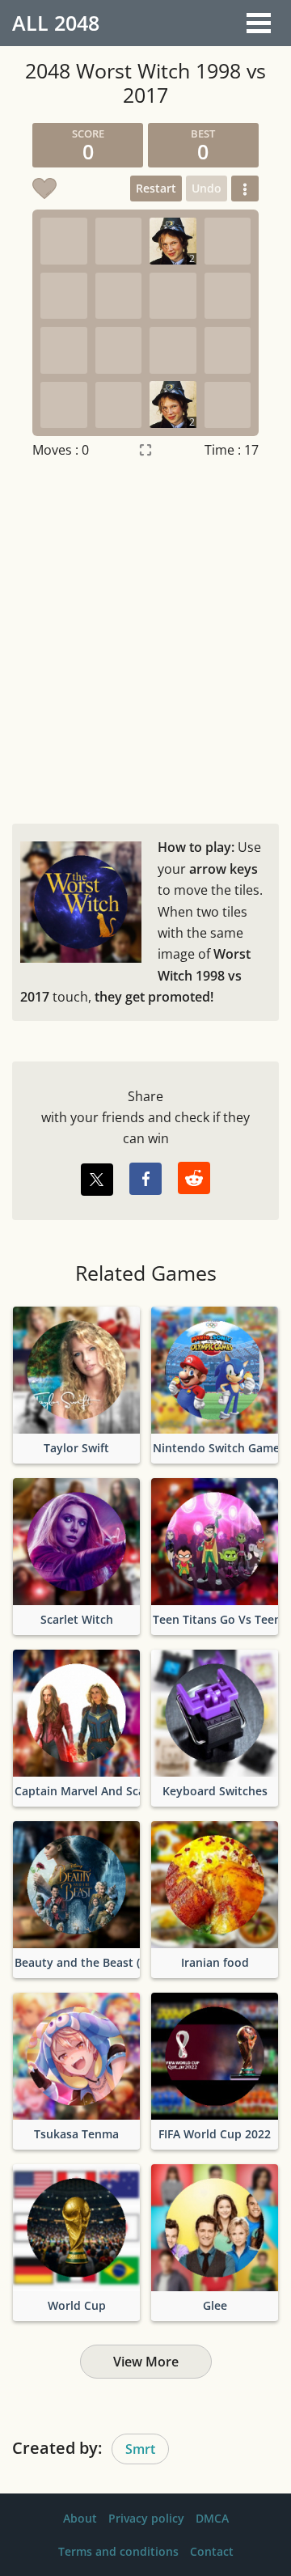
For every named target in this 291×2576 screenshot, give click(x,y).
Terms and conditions (118, 2551)
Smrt (140, 2449)
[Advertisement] (145, 638)
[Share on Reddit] (194, 1178)
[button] (245, 189)
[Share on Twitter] (97, 1180)
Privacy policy (146, 2518)
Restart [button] (156, 188)
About (80, 2518)
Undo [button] (207, 188)
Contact (212, 2551)
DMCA (212, 2518)
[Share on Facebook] (145, 1179)
